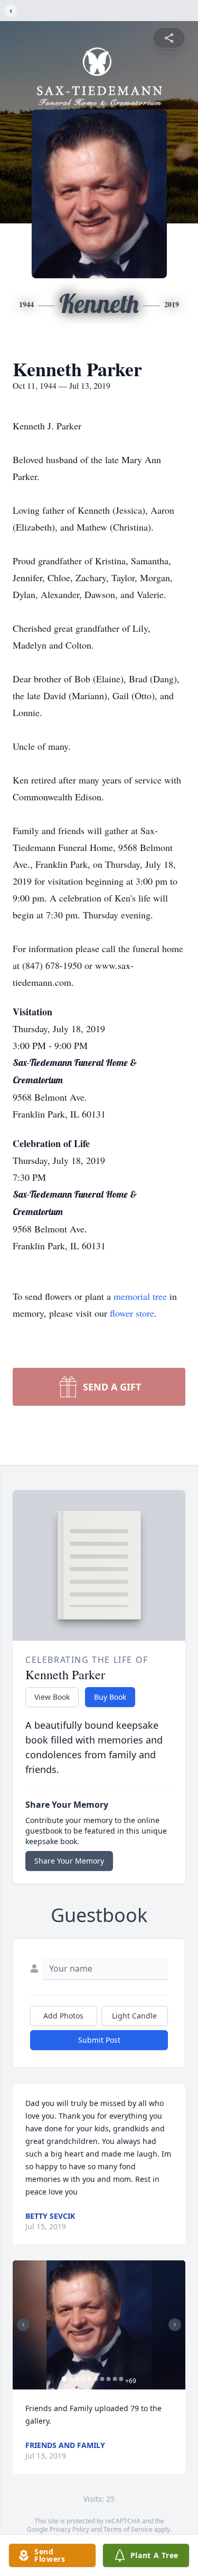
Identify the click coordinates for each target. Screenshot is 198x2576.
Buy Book (110, 1697)
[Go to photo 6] (96, 2379)
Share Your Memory (69, 1861)
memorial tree (140, 1296)
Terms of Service (128, 2529)
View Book (52, 1697)
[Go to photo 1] (64, 2379)
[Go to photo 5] (89, 2379)
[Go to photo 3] (77, 2379)
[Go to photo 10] (121, 2379)
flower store (132, 1313)
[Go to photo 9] (115, 2379)
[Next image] (175, 2325)
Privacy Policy (69, 2529)
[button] (99, 2325)
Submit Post (99, 2040)
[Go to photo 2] (70, 2379)
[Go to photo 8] (108, 2379)
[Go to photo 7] (102, 2379)
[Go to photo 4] (83, 2379)
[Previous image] (23, 2325)
